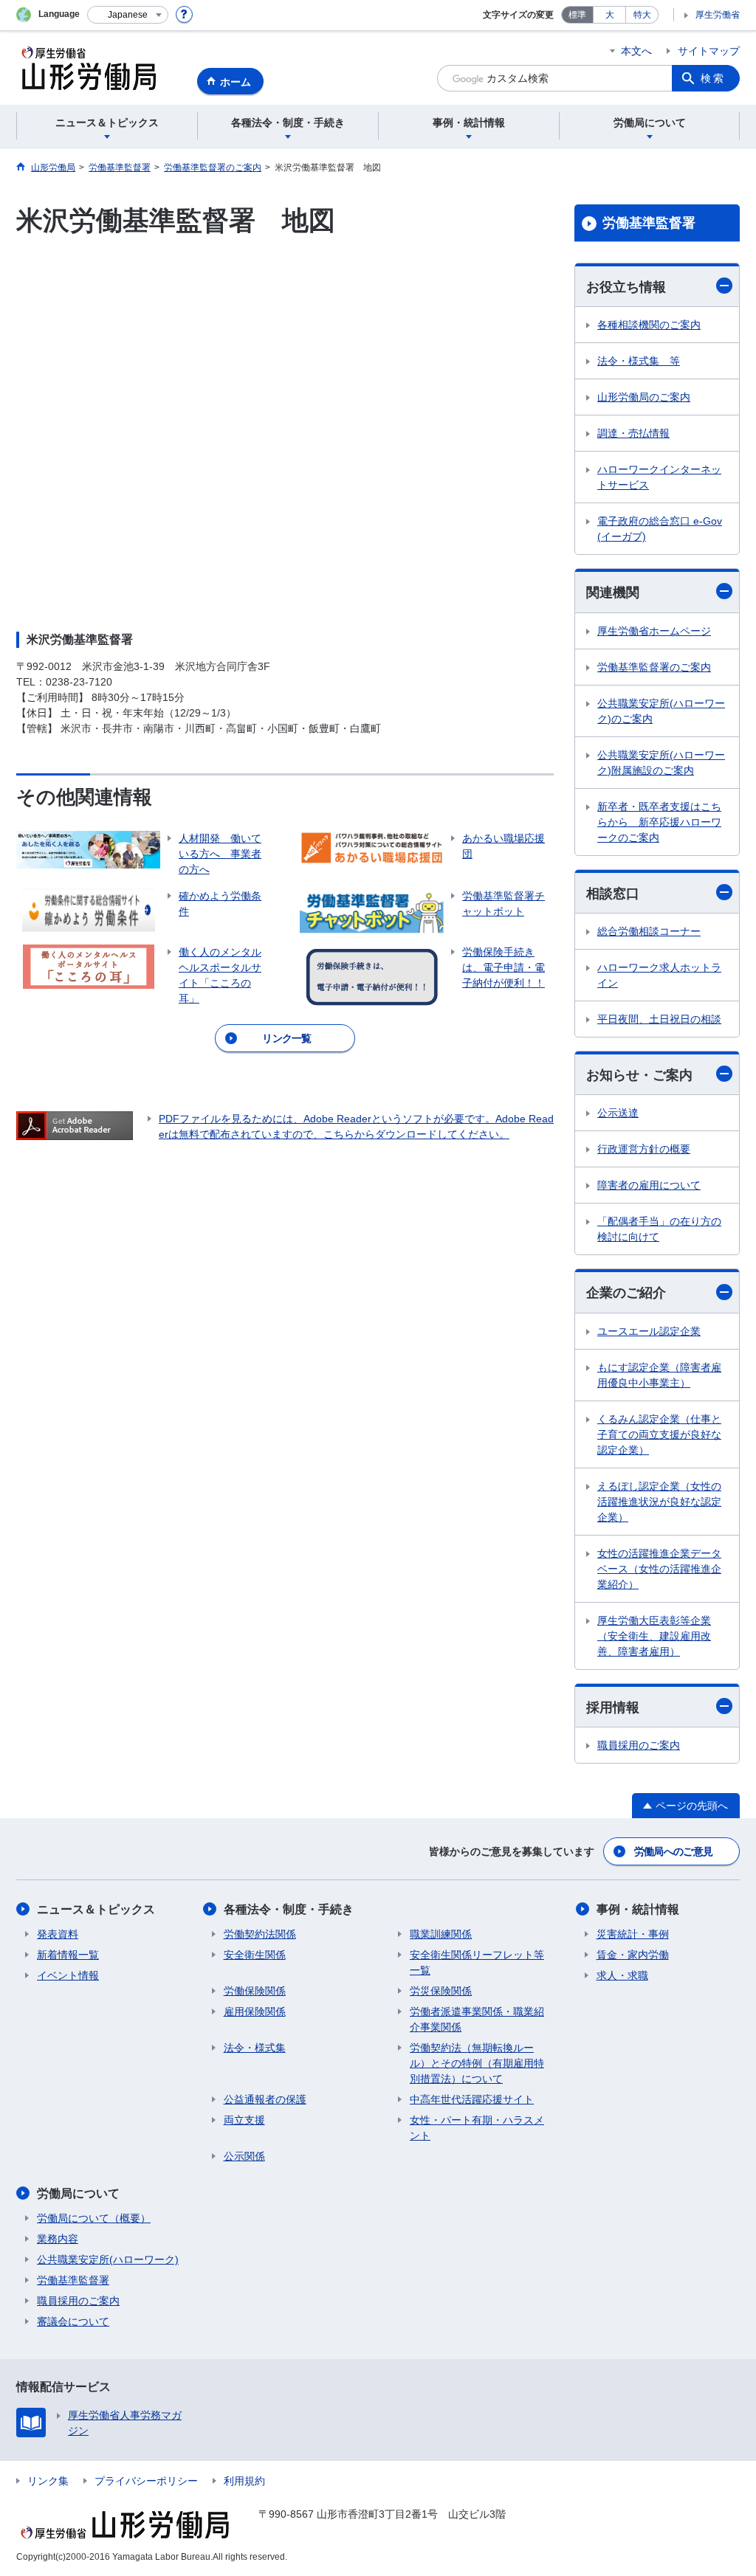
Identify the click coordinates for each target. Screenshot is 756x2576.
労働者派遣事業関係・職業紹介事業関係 (477, 2019)
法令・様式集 (255, 2048)
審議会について (73, 2321)
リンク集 (48, 2481)
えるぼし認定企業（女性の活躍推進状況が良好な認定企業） (659, 1502)
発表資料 (58, 1934)
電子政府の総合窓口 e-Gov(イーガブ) (660, 529)
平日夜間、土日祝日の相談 (659, 1019)
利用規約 (244, 2481)
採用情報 (613, 1707)
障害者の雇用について (649, 1185)
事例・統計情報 (638, 1909)
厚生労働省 (718, 15)
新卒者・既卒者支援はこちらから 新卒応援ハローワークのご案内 (659, 822)
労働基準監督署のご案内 (654, 667)
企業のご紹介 (626, 1293)
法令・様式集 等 (639, 361)
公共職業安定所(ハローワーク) (108, 2259)
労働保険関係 (255, 1991)
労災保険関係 (441, 1991)
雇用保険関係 (255, 2012)
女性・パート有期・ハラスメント (477, 2128)
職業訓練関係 (441, 1934)
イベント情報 (68, 1975)
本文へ (636, 51)
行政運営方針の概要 (644, 1149)
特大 (642, 15)
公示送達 (618, 1113)
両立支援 (244, 2120)
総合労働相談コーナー (649, 931)
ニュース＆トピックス (96, 1909)
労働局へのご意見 (673, 1851)
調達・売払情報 (633, 433)
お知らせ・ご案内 (639, 1075)
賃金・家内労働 (633, 1955)
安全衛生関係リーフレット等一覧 (477, 1962)
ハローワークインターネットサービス (659, 477)
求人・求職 (622, 1975)
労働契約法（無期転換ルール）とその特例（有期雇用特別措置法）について (477, 2063)
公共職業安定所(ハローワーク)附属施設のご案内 (661, 763)
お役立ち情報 (626, 287)
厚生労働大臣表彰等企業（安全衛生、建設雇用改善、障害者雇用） (654, 1636)
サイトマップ (709, 51)
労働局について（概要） (94, 2218)
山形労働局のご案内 (644, 397)
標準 (577, 15)
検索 (713, 78)
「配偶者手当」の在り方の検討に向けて (659, 1229)
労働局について (78, 2193)
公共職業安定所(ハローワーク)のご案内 (661, 711)
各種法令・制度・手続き (289, 1909)
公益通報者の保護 (265, 2099)
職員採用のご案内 (639, 1745)
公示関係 (244, 2156)
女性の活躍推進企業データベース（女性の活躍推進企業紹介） (659, 1569)
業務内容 (58, 2239)
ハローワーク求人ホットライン (659, 975)
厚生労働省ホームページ (654, 631)
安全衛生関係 (255, 1955)
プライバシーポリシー (146, 2481)
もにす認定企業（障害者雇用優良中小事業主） (659, 1375)
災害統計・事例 (633, 1934)
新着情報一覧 (68, 1955)
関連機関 (613, 593)
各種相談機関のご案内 (649, 325)
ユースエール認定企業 (649, 1331)
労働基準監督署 (649, 223)
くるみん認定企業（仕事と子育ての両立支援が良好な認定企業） (659, 1434)
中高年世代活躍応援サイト (472, 2099)
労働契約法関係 (260, 1934)
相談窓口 (613, 894)
